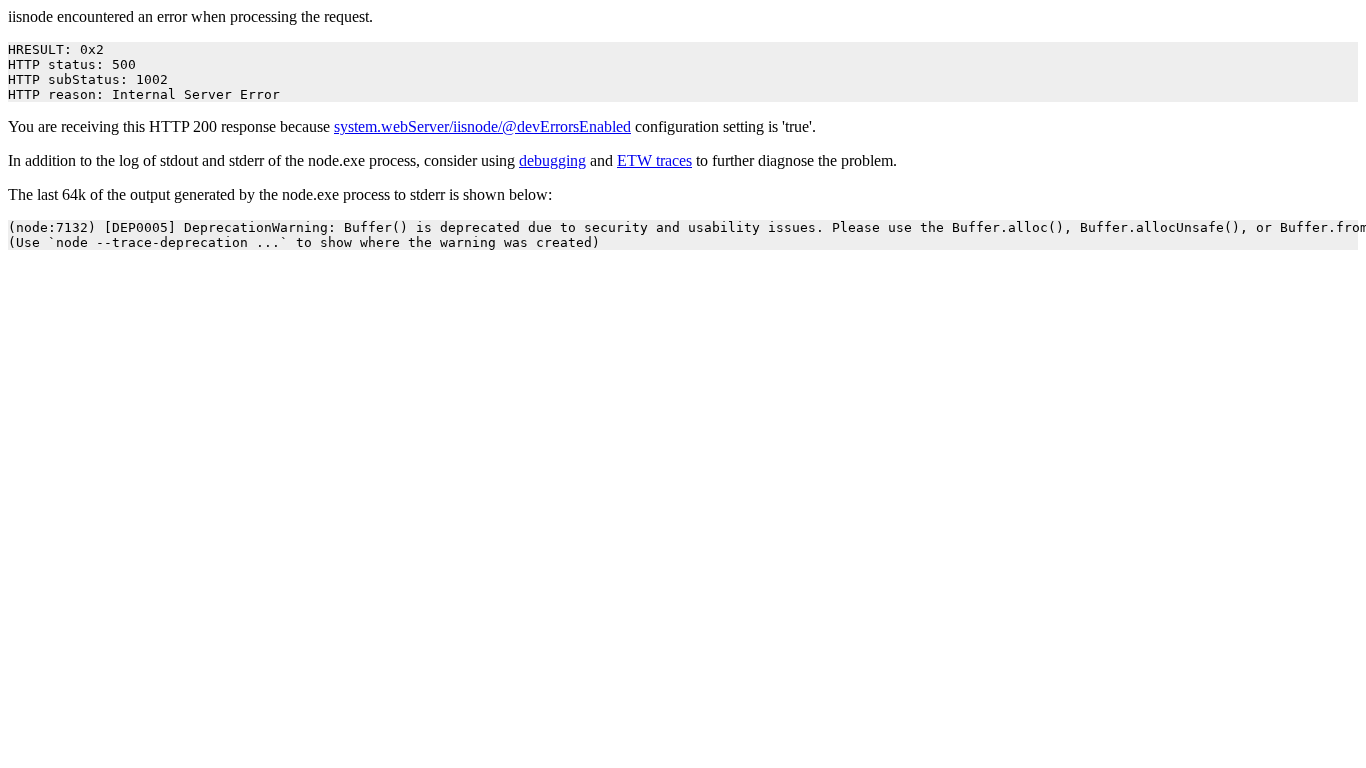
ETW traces (654, 160)
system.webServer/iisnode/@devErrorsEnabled (482, 126)
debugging (552, 160)
